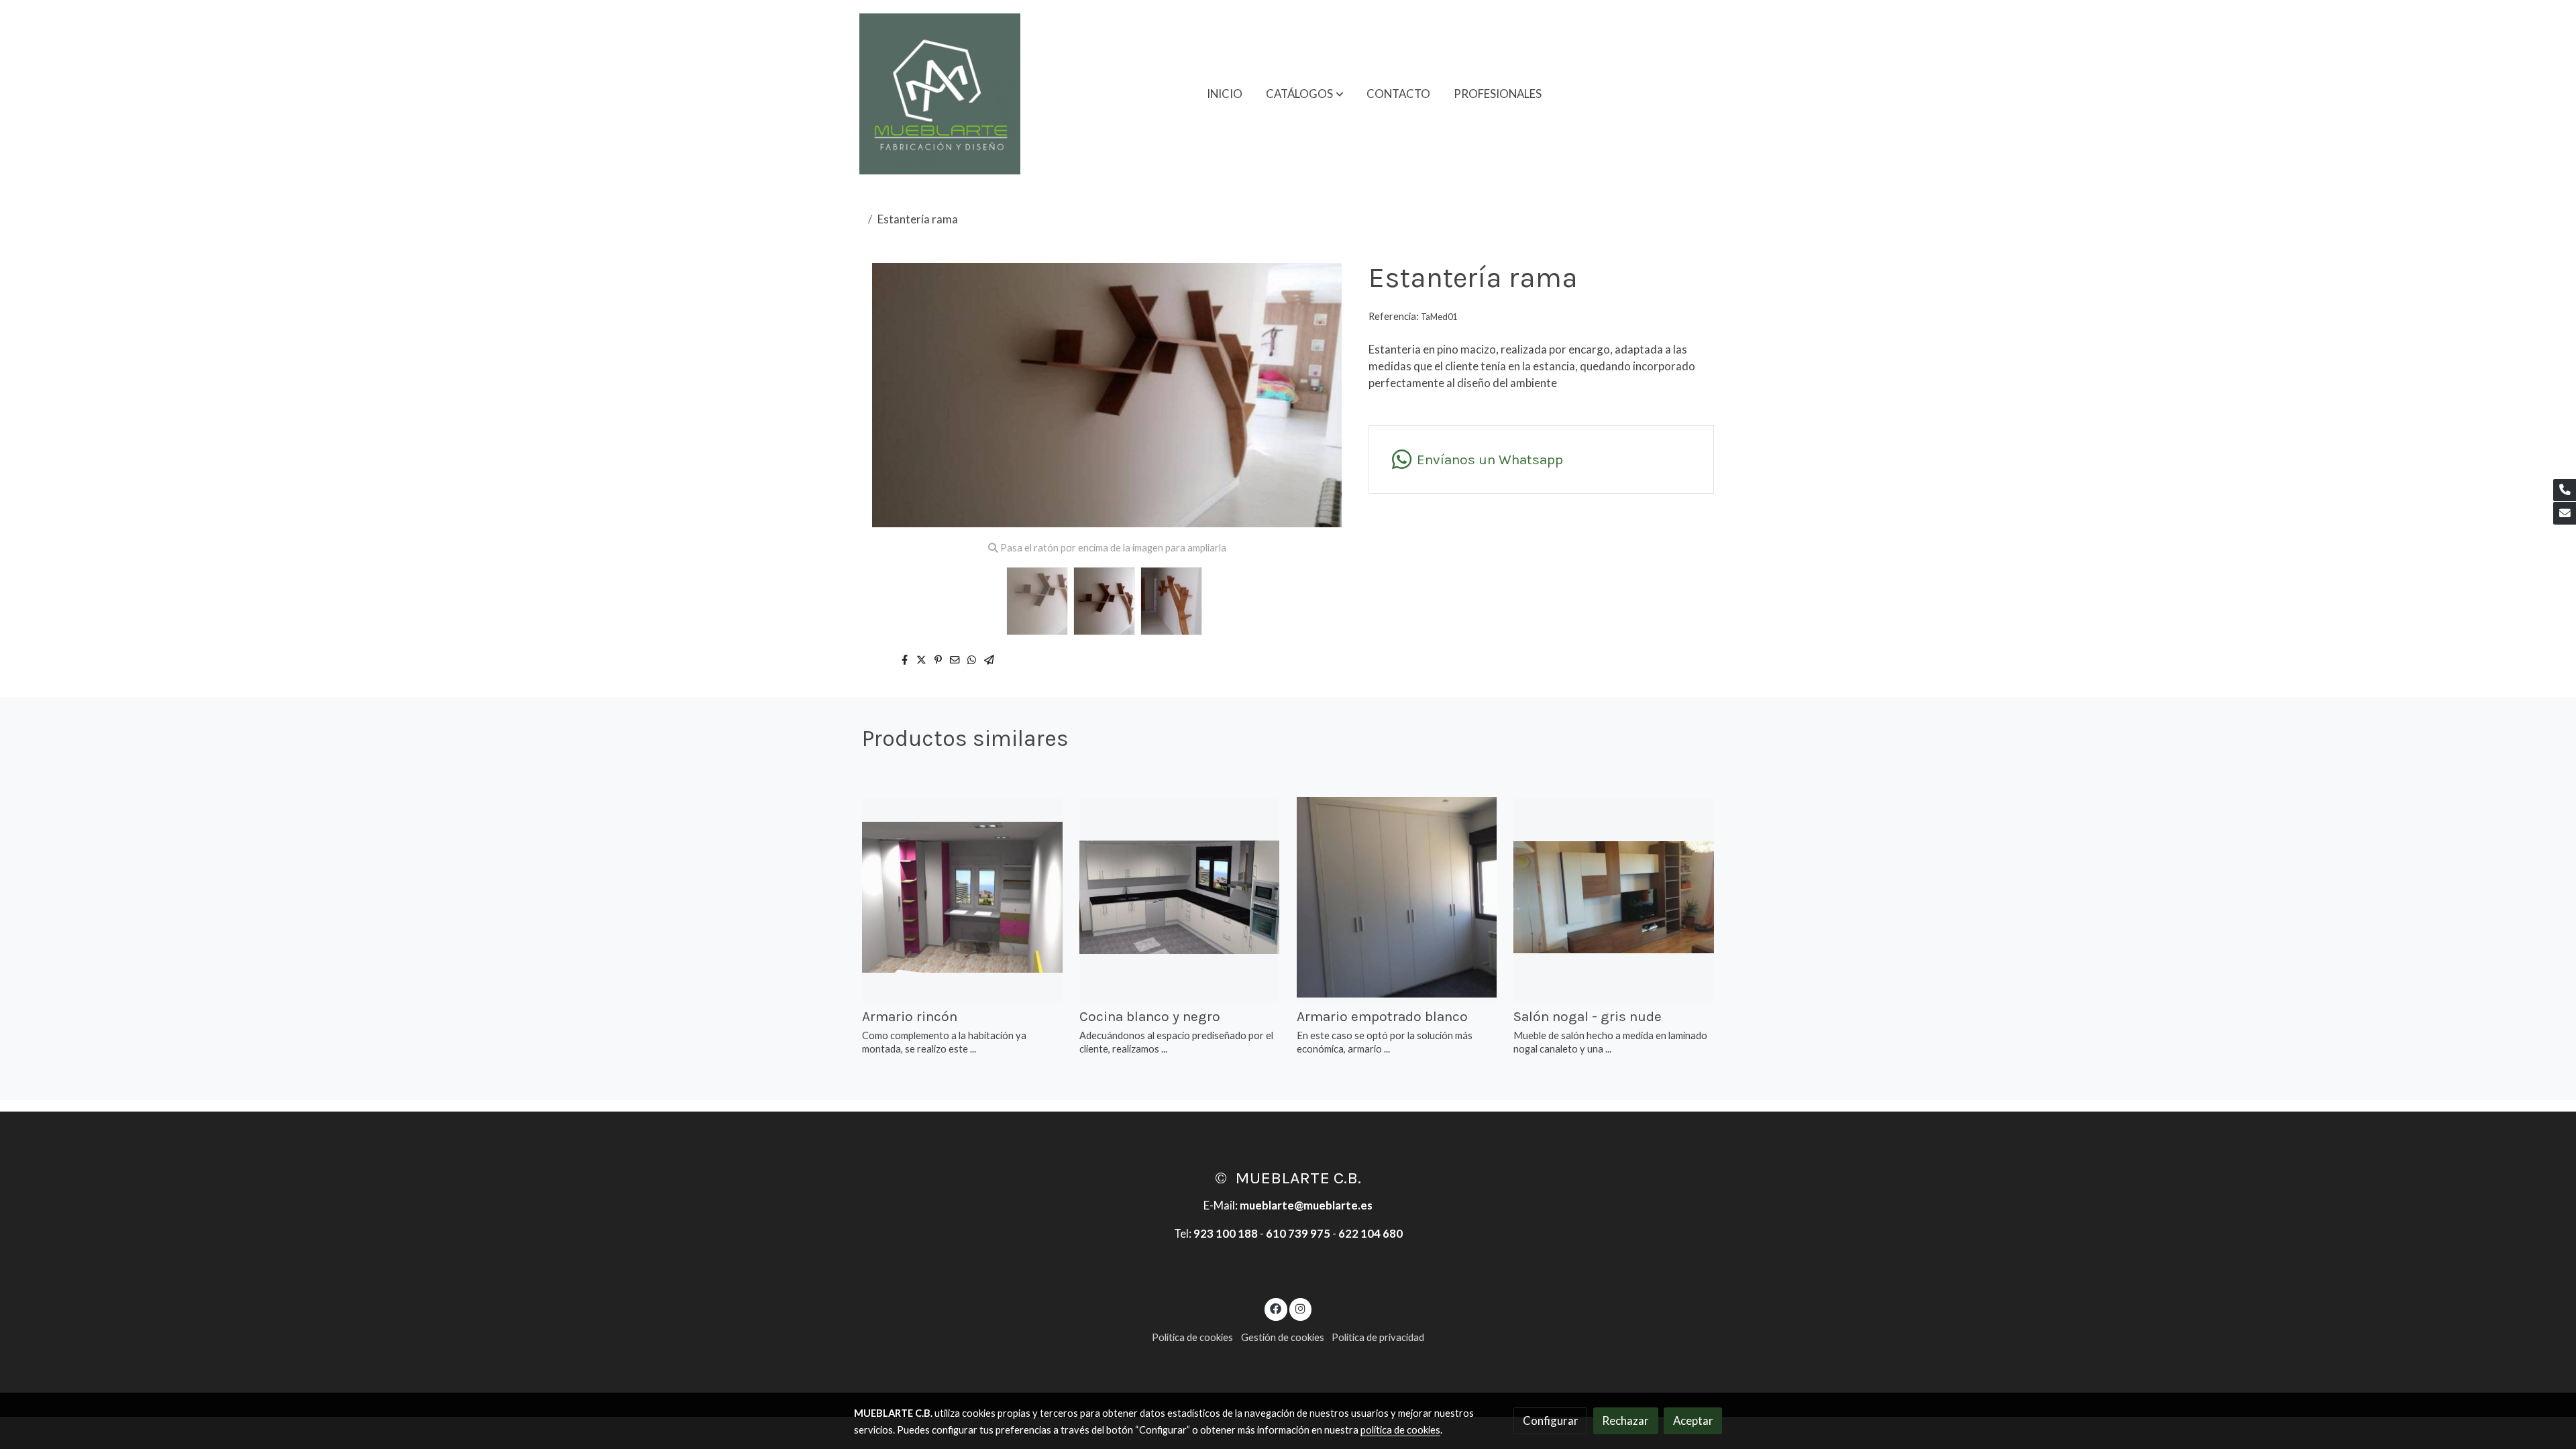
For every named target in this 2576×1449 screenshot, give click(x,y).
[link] (940, 94)
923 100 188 (1226, 1233)
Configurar (1551, 1420)
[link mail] (2565, 513)
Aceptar (1693, 1420)
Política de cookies (1192, 1337)
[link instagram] (1300, 1308)
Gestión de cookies (1283, 1337)
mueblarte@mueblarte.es (1306, 1205)
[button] (1305, 94)
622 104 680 (1371, 1233)
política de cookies (1400, 1430)
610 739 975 (1298, 1233)
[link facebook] (1276, 1308)
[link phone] (2565, 490)
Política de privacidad (1378, 1337)
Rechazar (1625, 1420)
